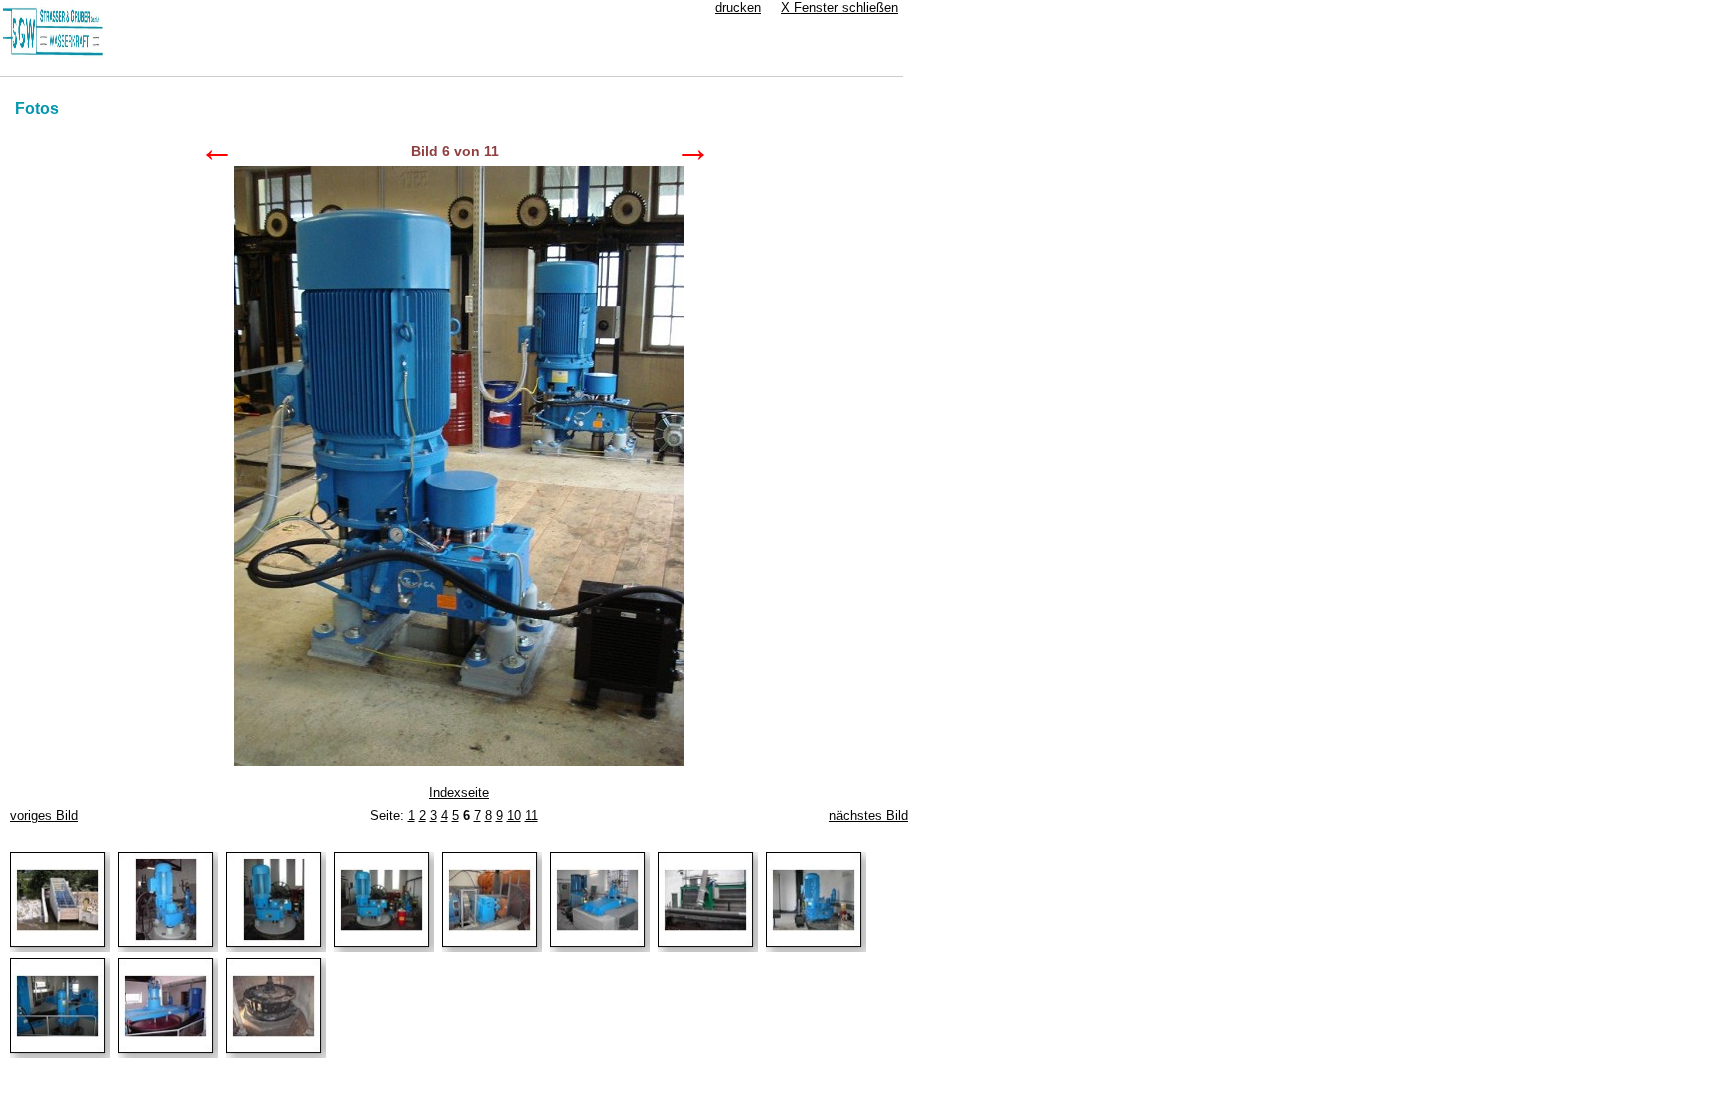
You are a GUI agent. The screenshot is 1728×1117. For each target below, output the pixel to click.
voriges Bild (44, 815)
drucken (738, 7)
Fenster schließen (839, 7)
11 (531, 815)
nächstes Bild (868, 815)
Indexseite (459, 792)
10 (514, 815)
